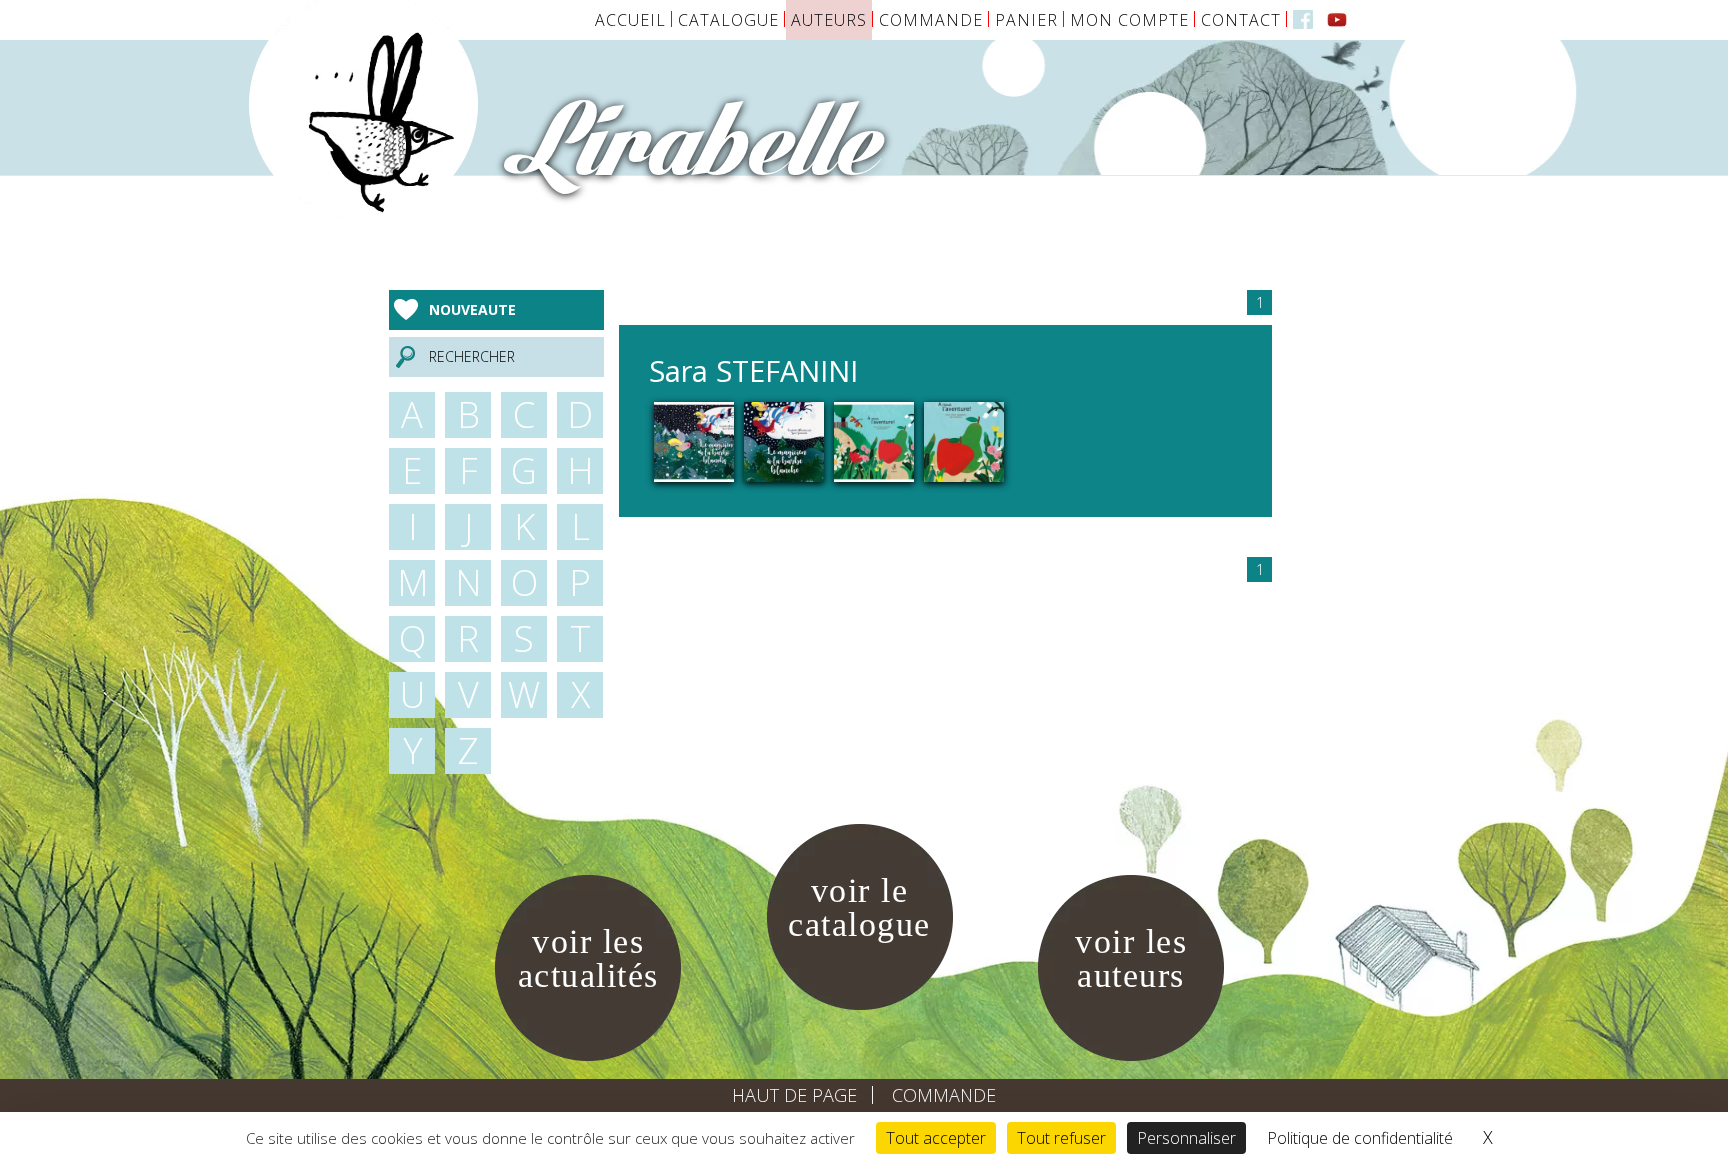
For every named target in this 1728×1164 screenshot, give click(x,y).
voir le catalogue (859, 907)
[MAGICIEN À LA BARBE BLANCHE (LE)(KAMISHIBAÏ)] (694, 440)
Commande (931, 20)
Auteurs (829, 20)
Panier (1026, 20)
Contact (1241, 20)
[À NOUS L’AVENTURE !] (964, 440)
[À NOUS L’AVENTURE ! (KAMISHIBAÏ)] (874, 440)
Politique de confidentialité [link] (1360, 1138)
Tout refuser (1061, 1138)
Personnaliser (1186, 1138)
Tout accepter (936, 1138)
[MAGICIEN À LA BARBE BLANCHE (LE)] (784, 440)
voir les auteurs (1131, 958)
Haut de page (794, 1095)
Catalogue (728, 20)
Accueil (630, 20)
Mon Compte (1129, 20)
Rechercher (472, 356)
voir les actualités (588, 958)
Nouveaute (472, 309)
